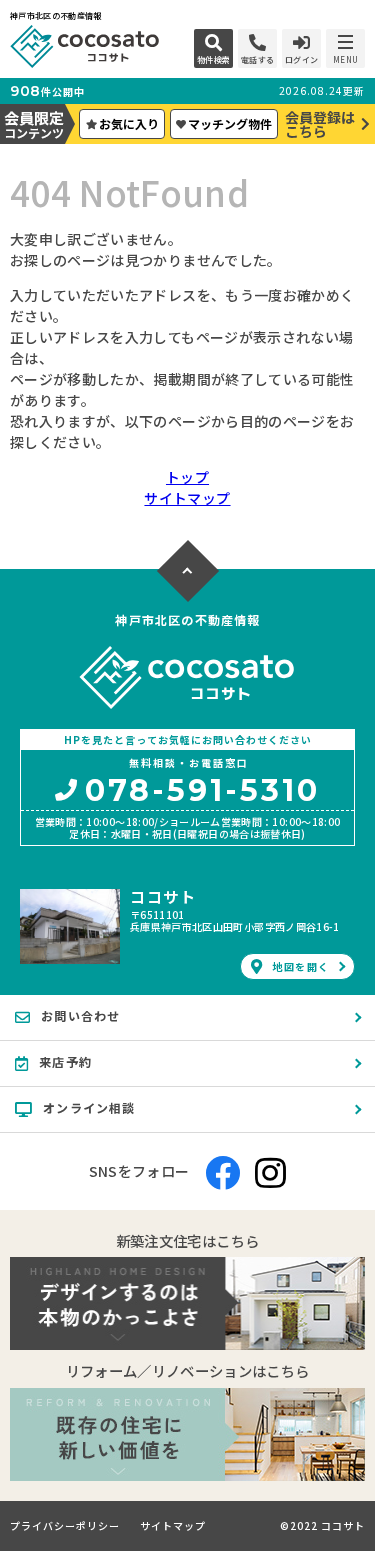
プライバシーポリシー (65, 1526)
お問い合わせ (80, 1015)
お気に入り (129, 123)
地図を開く (301, 966)
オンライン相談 (89, 1107)
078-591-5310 (202, 792)
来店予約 (65, 1061)
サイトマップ (187, 498)
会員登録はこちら (320, 124)
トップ (187, 477)
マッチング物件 (230, 123)
